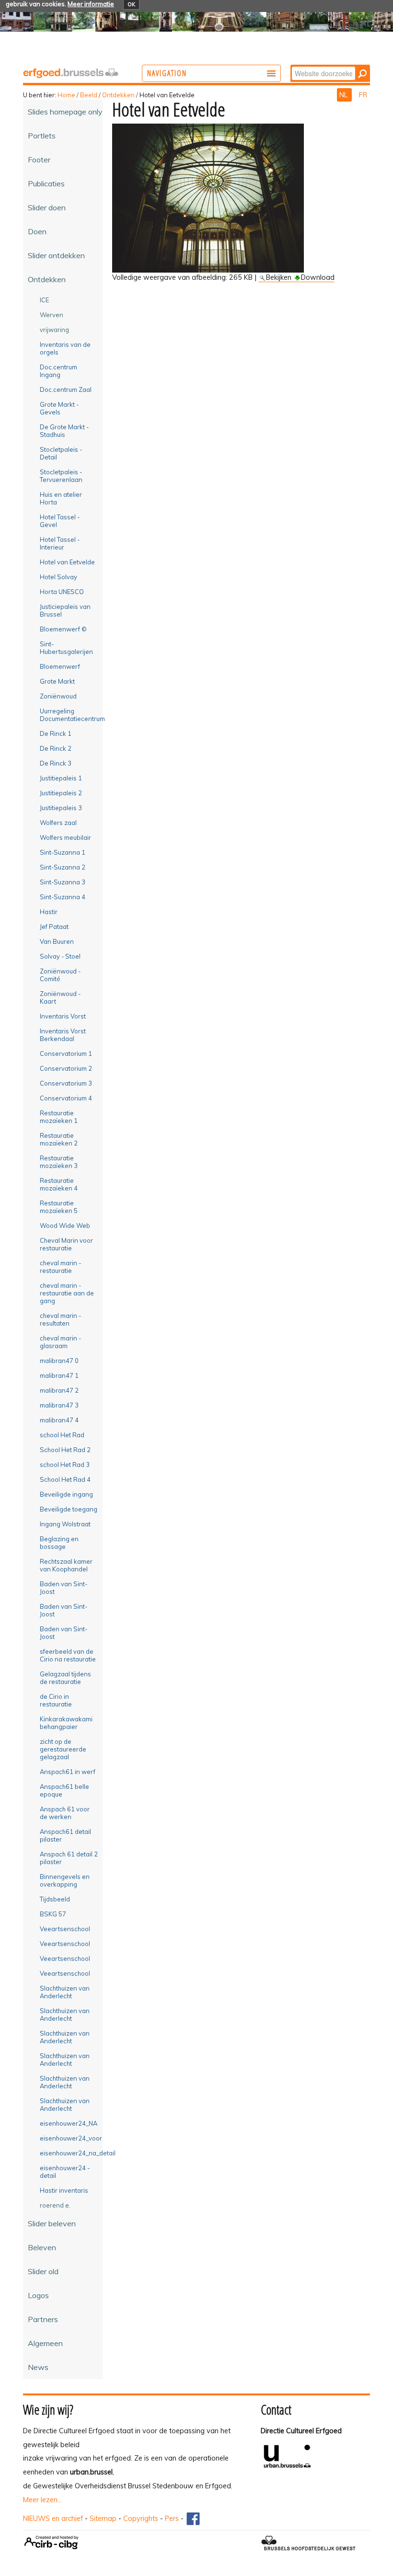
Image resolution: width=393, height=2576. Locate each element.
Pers (172, 2519)
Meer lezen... (42, 2500)
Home (66, 95)
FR (363, 95)
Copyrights (141, 2519)
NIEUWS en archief (53, 2519)
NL (344, 95)
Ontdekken (118, 95)
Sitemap (103, 2519)
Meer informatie (91, 4)
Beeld (89, 95)
